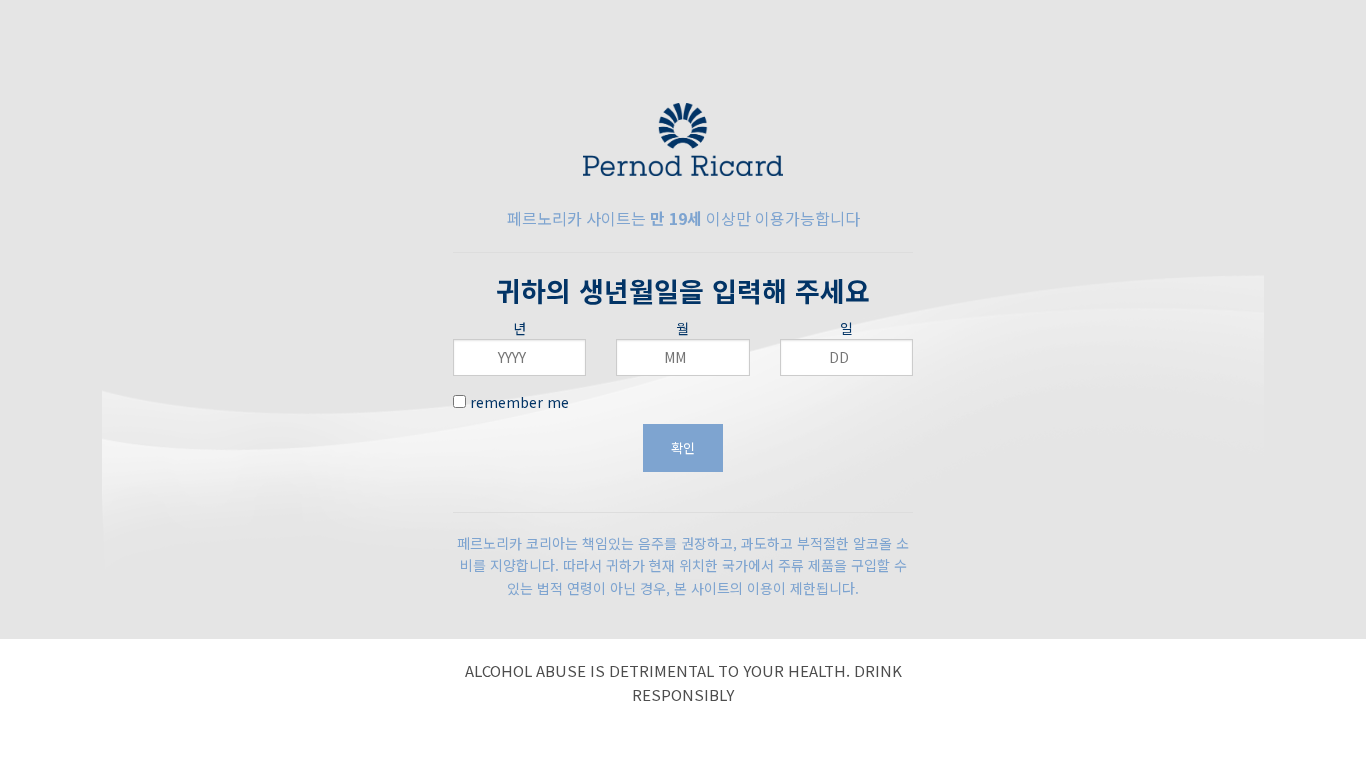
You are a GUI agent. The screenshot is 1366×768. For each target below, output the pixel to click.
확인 (683, 447)
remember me (517, 402)
